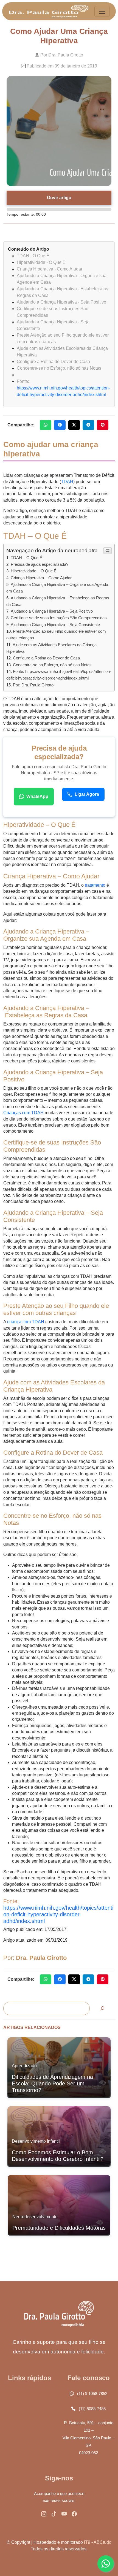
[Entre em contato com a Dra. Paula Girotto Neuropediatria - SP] (44, 2514)
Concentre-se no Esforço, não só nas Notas (52, 665)
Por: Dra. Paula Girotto (33, 685)
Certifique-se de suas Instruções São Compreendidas (59, 618)
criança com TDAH (26, 1322)
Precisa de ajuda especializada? (40, 564)
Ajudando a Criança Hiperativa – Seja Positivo (52, 611)
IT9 (87, 2542)
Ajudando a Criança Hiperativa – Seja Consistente (55, 625)
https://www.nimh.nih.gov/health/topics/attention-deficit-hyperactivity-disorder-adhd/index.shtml (58, 1914)
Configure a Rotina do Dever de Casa (46, 658)
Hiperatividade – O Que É (34, 571)
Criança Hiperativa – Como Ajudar (41, 578)
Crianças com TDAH (24, 1113)
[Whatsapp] (106, 2564)
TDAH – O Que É (26, 558)
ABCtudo (102, 2542)
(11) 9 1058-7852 (92, 2394)
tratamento (95, 885)
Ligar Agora (87, 794)
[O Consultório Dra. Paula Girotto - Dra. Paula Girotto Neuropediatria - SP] (49, 11)
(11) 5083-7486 (92, 2409)
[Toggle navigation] (102, 11)
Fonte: (23, 381)
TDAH (67, 482)
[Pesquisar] (102, 2008)
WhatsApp (37, 796)
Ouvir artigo (59, 198)
